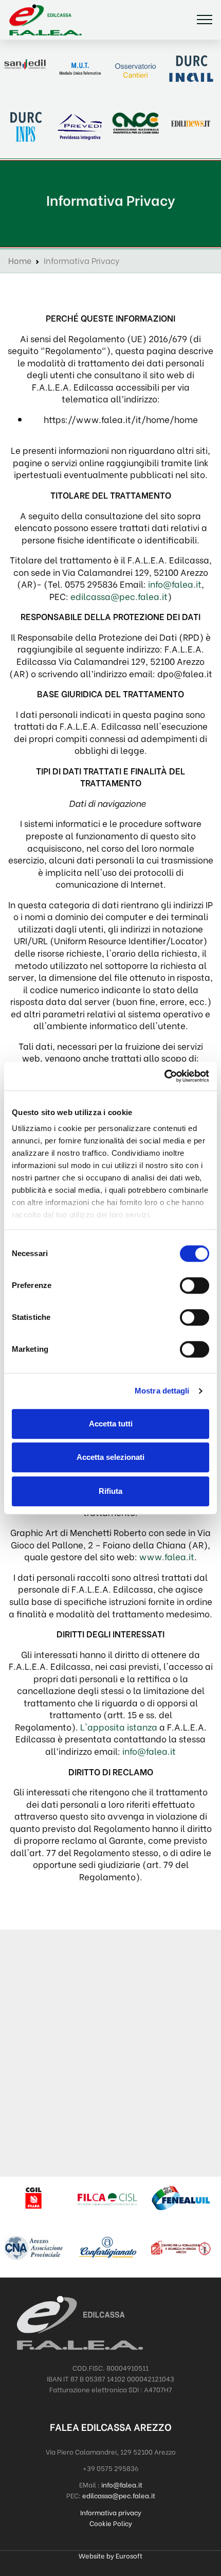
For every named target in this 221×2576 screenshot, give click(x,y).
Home (20, 260)
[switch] (195, 1285)
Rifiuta (110, 1491)
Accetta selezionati (110, 1457)
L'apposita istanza (119, 1726)
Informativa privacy (111, 2512)
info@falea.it (175, 584)
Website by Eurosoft (110, 2555)
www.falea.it (167, 1556)
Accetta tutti (111, 1424)
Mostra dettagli (162, 1391)
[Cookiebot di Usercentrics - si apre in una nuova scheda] (164, 1076)
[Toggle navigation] (205, 20)
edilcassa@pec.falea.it (119, 596)
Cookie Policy (111, 2523)
